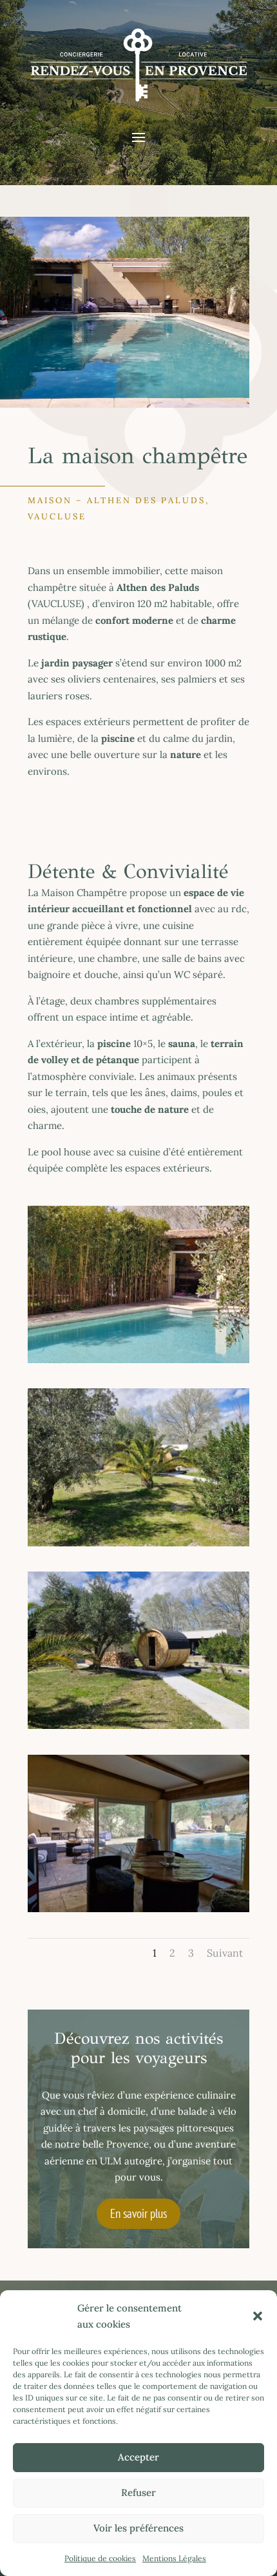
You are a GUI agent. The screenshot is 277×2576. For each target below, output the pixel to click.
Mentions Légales (174, 2558)
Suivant (225, 1953)
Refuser (138, 2492)
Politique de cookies (100, 2558)
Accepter (138, 2457)
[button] (258, 2316)
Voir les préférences (138, 2528)
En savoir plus (138, 2213)
